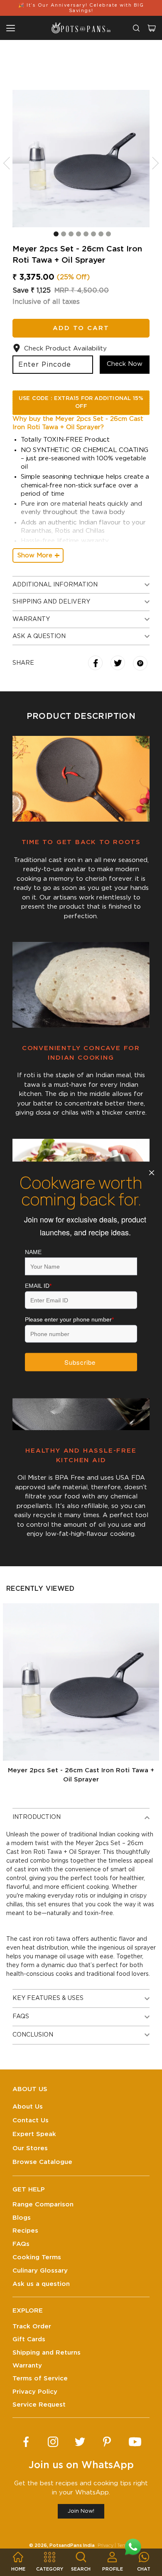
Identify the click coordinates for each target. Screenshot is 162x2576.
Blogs (22, 2218)
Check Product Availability (65, 349)
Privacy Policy (35, 2392)
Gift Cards (29, 2339)
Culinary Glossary (40, 2271)
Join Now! (81, 2511)
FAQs (21, 2244)
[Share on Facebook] (96, 664)
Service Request (39, 2405)
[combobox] (136, 28)
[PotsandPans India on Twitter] (80, 2442)
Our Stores (30, 2148)
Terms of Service (40, 2379)
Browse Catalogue (42, 2162)
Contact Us (31, 2120)
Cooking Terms (37, 2257)
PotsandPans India (72, 2545)
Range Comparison (43, 2205)
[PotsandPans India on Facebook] (26, 2442)
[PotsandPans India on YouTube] (135, 2442)
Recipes (25, 2231)
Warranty (27, 2366)
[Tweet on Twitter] (119, 664)
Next (152, 163)
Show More (35, 555)
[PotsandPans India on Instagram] (53, 2442)
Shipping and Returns (47, 2353)
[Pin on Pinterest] (140, 664)
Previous (10, 163)
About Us (28, 2107)
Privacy (106, 2545)
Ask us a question (41, 2284)
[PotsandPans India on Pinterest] (107, 2442)
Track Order (32, 2326)
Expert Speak (34, 2134)
